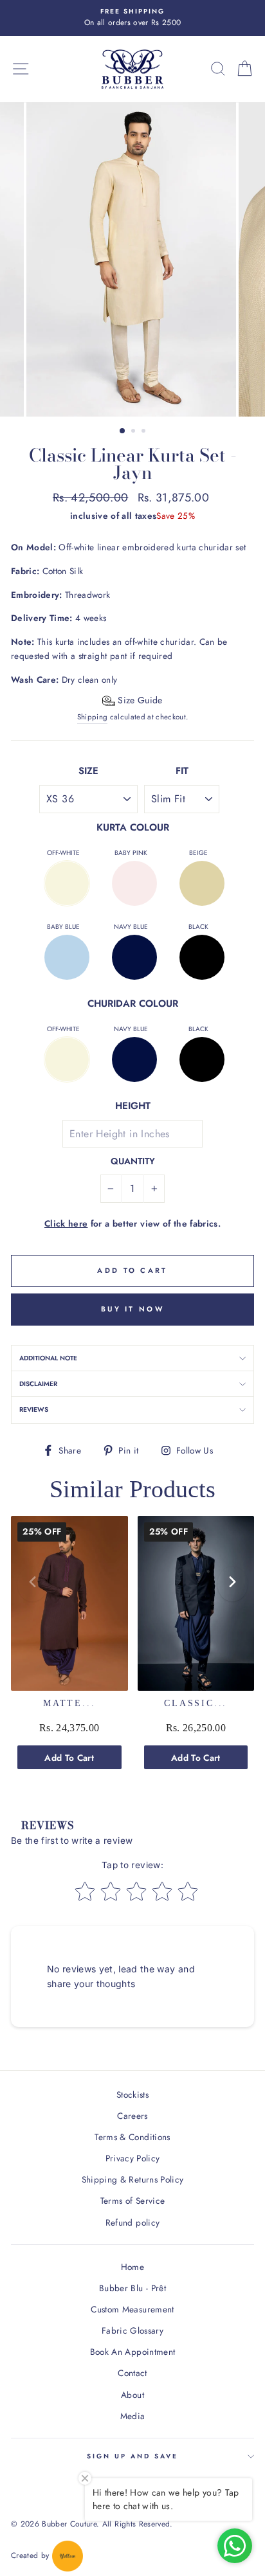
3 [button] (145, 432)
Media (133, 2416)
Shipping (93, 717)
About (132, 2395)
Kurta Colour (133, 827)
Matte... (69, 1703)
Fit (182, 771)
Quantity (133, 1161)
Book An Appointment (132, 2352)
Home (132, 2267)
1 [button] (123, 431)
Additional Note (48, 1358)
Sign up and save (133, 2456)
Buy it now (132, 1309)
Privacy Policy (133, 2158)
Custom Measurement (132, 2309)
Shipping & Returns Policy (133, 2179)
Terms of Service (132, 2201)
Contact (132, 2373)
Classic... (196, 1703)
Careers (132, 2116)
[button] (132, 700)
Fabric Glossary (132, 2330)
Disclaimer (38, 1384)
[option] (132, 18)
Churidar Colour (133, 1004)
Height (133, 1106)
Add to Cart (69, 1758)
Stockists (132, 2094)
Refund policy (132, 2222)
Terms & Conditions (132, 2137)
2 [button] (134, 432)
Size (88, 771)
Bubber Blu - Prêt (132, 2288)
